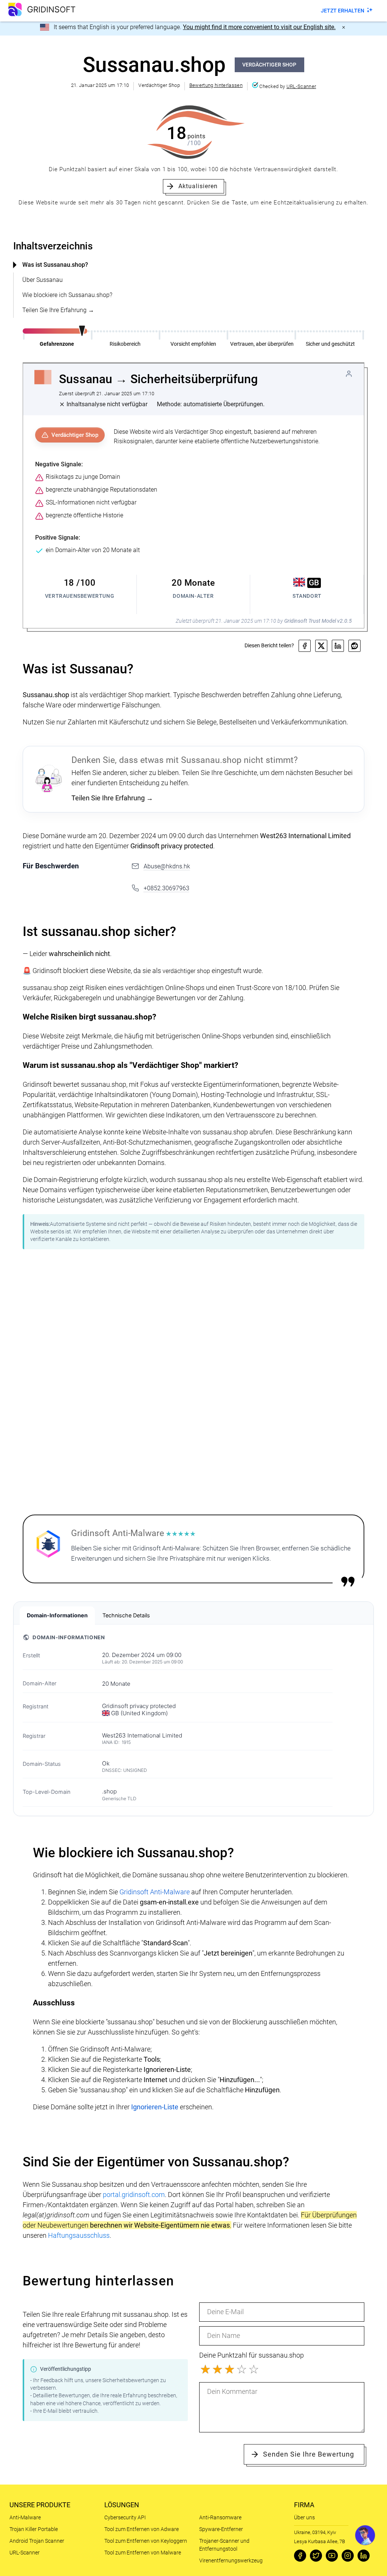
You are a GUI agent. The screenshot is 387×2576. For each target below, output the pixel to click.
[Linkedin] (364, 2556)
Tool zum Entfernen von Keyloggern (146, 2541)
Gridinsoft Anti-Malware (155, 1892)
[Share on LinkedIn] (338, 646)
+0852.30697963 (166, 888)
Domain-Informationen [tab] (57, 1615)
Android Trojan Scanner (37, 2541)
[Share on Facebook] (305, 646)
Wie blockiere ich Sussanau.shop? (67, 295)
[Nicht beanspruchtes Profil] (349, 374)
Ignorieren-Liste (155, 2107)
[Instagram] (348, 2556)
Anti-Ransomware (220, 2517)
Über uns (304, 2517)
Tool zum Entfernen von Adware (142, 2529)
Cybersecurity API (125, 2517)
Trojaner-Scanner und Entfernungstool (224, 2545)
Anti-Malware (25, 2517)
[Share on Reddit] (354, 646)
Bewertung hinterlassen (216, 85)
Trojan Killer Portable (34, 2529)
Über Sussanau (43, 280)
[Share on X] (321, 646)
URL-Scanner (301, 86)
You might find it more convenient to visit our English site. (259, 27)
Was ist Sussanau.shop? (55, 265)
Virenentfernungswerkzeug (231, 2561)
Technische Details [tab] (126, 1615)
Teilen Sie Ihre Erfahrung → (58, 310)
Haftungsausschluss (79, 2235)
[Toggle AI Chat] (365, 2535)
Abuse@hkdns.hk (167, 866)
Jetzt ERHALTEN (343, 11)
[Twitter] (316, 2556)
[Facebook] (300, 2556)
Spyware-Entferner (221, 2529)
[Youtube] (332, 2556)
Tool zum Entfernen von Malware (143, 2553)
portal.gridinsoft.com (134, 2195)
